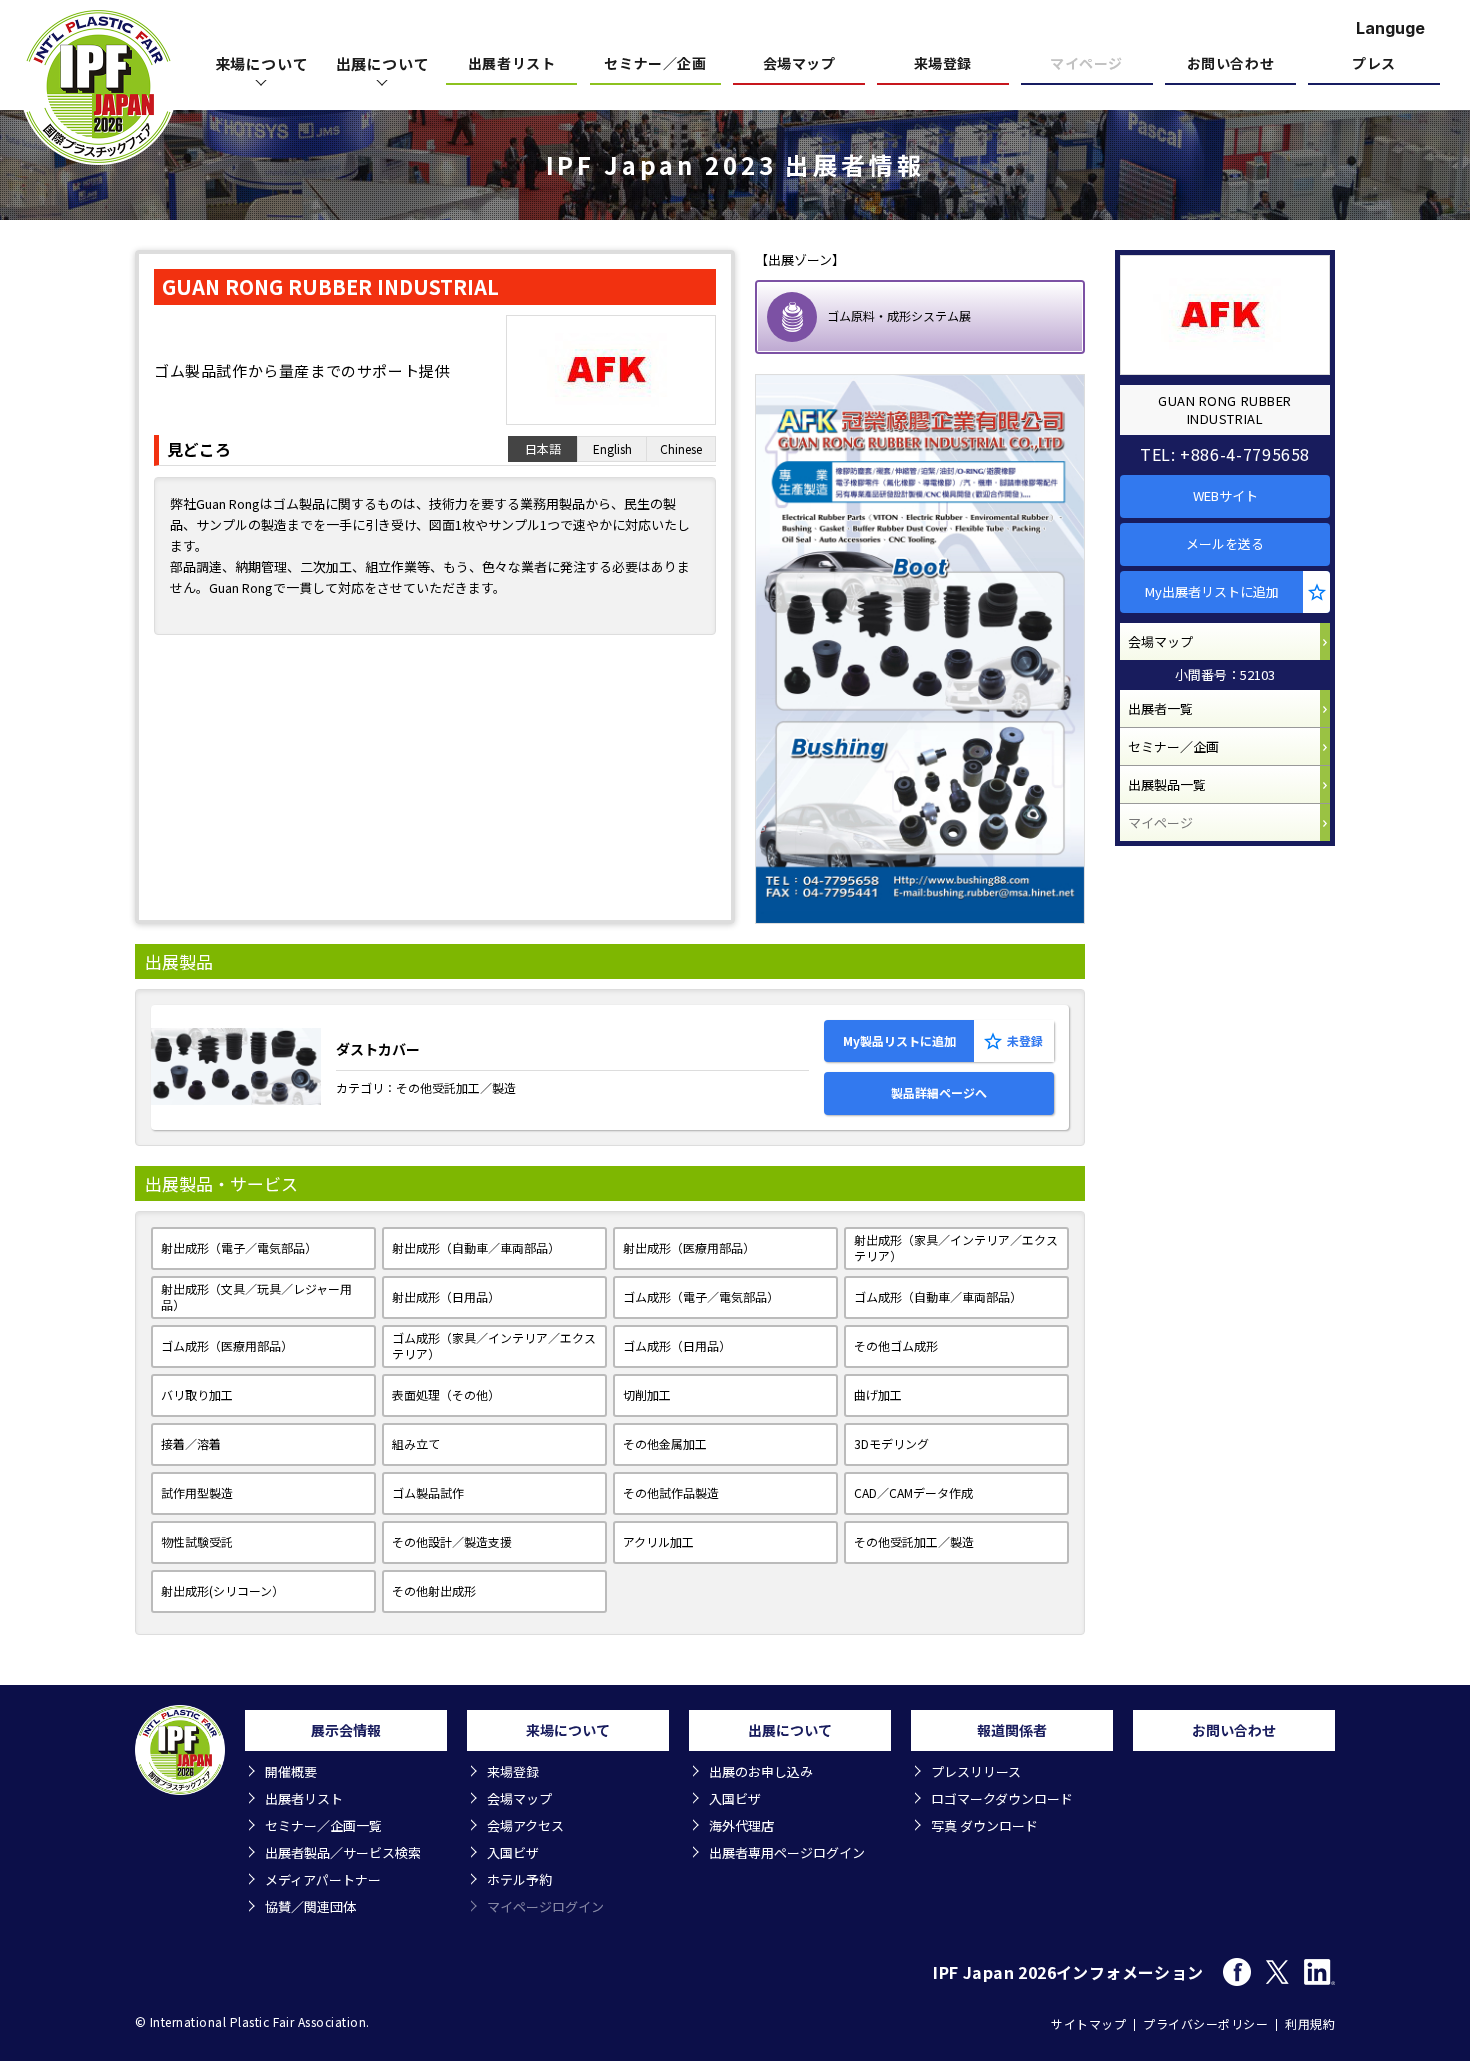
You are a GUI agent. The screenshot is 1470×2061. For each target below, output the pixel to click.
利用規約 (1310, 2023)
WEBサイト (1225, 495)
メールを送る (1225, 543)
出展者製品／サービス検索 (343, 1852)
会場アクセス (525, 1825)
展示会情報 (346, 1730)
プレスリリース (976, 1771)
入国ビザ (513, 1852)
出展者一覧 (1160, 708)
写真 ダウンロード (984, 1825)
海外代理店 (741, 1825)
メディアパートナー (323, 1879)
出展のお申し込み (761, 1771)
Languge (1390, 28)
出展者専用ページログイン (787, 1852)
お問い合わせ (1230, 64)
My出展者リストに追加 (1212, 591)
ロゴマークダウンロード (1002, 1798)
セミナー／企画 (655, 64)
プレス (1374, 64)
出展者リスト (511, 64)
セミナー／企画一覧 (323, 1825)
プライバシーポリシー (1205, 2023)
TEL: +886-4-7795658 (1225, 454)
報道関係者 (1012, 1730)
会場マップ (799, 64)
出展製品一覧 (1167, 784)
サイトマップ (1088, 2023)
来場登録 (943, 64)
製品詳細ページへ (939, 1092)
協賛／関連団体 (310, 1906)
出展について (383, 63)
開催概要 (291, 1771)
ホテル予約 (519, 1879)
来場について (262, 63)
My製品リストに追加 (899, 1040)
